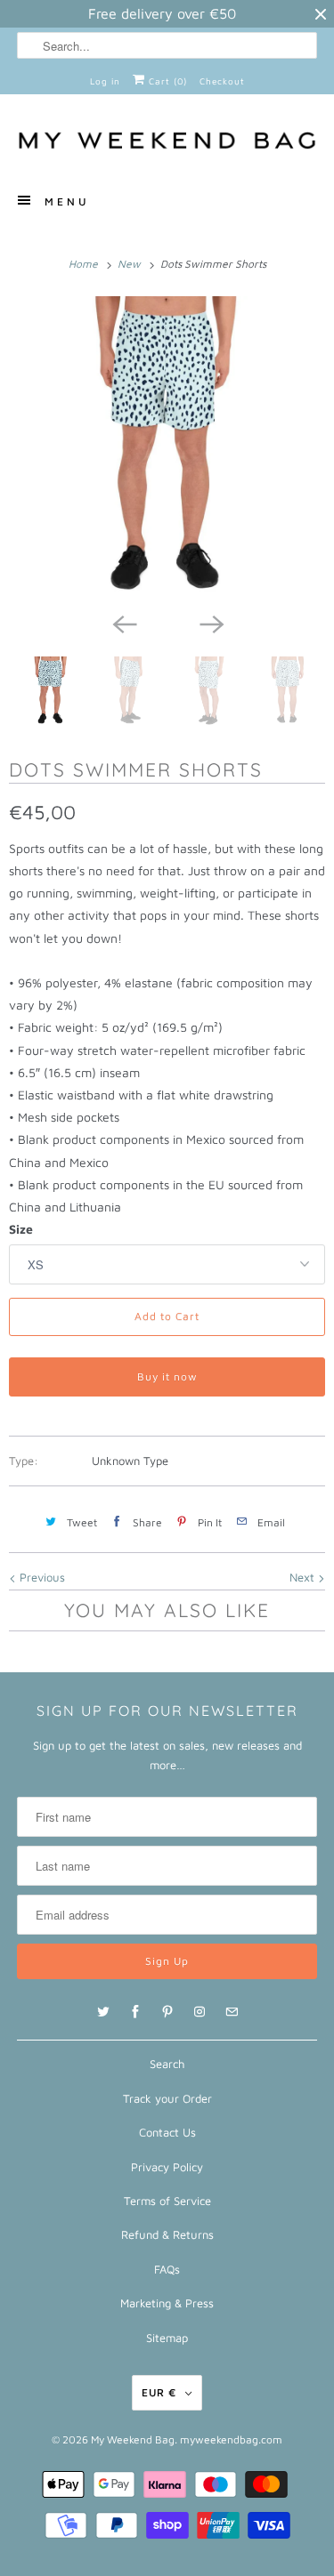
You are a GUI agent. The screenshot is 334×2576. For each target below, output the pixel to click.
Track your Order (167, 2098)
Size (21, 1229)
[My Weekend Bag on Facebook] (135, 2012)
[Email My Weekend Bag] (232, 2012)
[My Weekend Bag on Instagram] (200, 2012)
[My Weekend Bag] (167, 141)
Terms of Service (167, 2201)
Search (167, 2064)
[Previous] (124, 623)
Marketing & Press (167, 2303)
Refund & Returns (167, 2234)
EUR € (159, 2392)
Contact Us (167, 2132)
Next (304, 1577)
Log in (105, 81)
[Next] (211, 623)
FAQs (167, 2269)
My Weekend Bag (133, 2439)
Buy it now (167, 1377)
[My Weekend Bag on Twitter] (103, 2012)
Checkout (222, 81)
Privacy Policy (167, 2167)
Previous (41, 1577)
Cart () (166, 81)
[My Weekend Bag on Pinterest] (167, 2012)
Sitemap (167, 2338)
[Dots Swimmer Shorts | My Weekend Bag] (167, 450)
